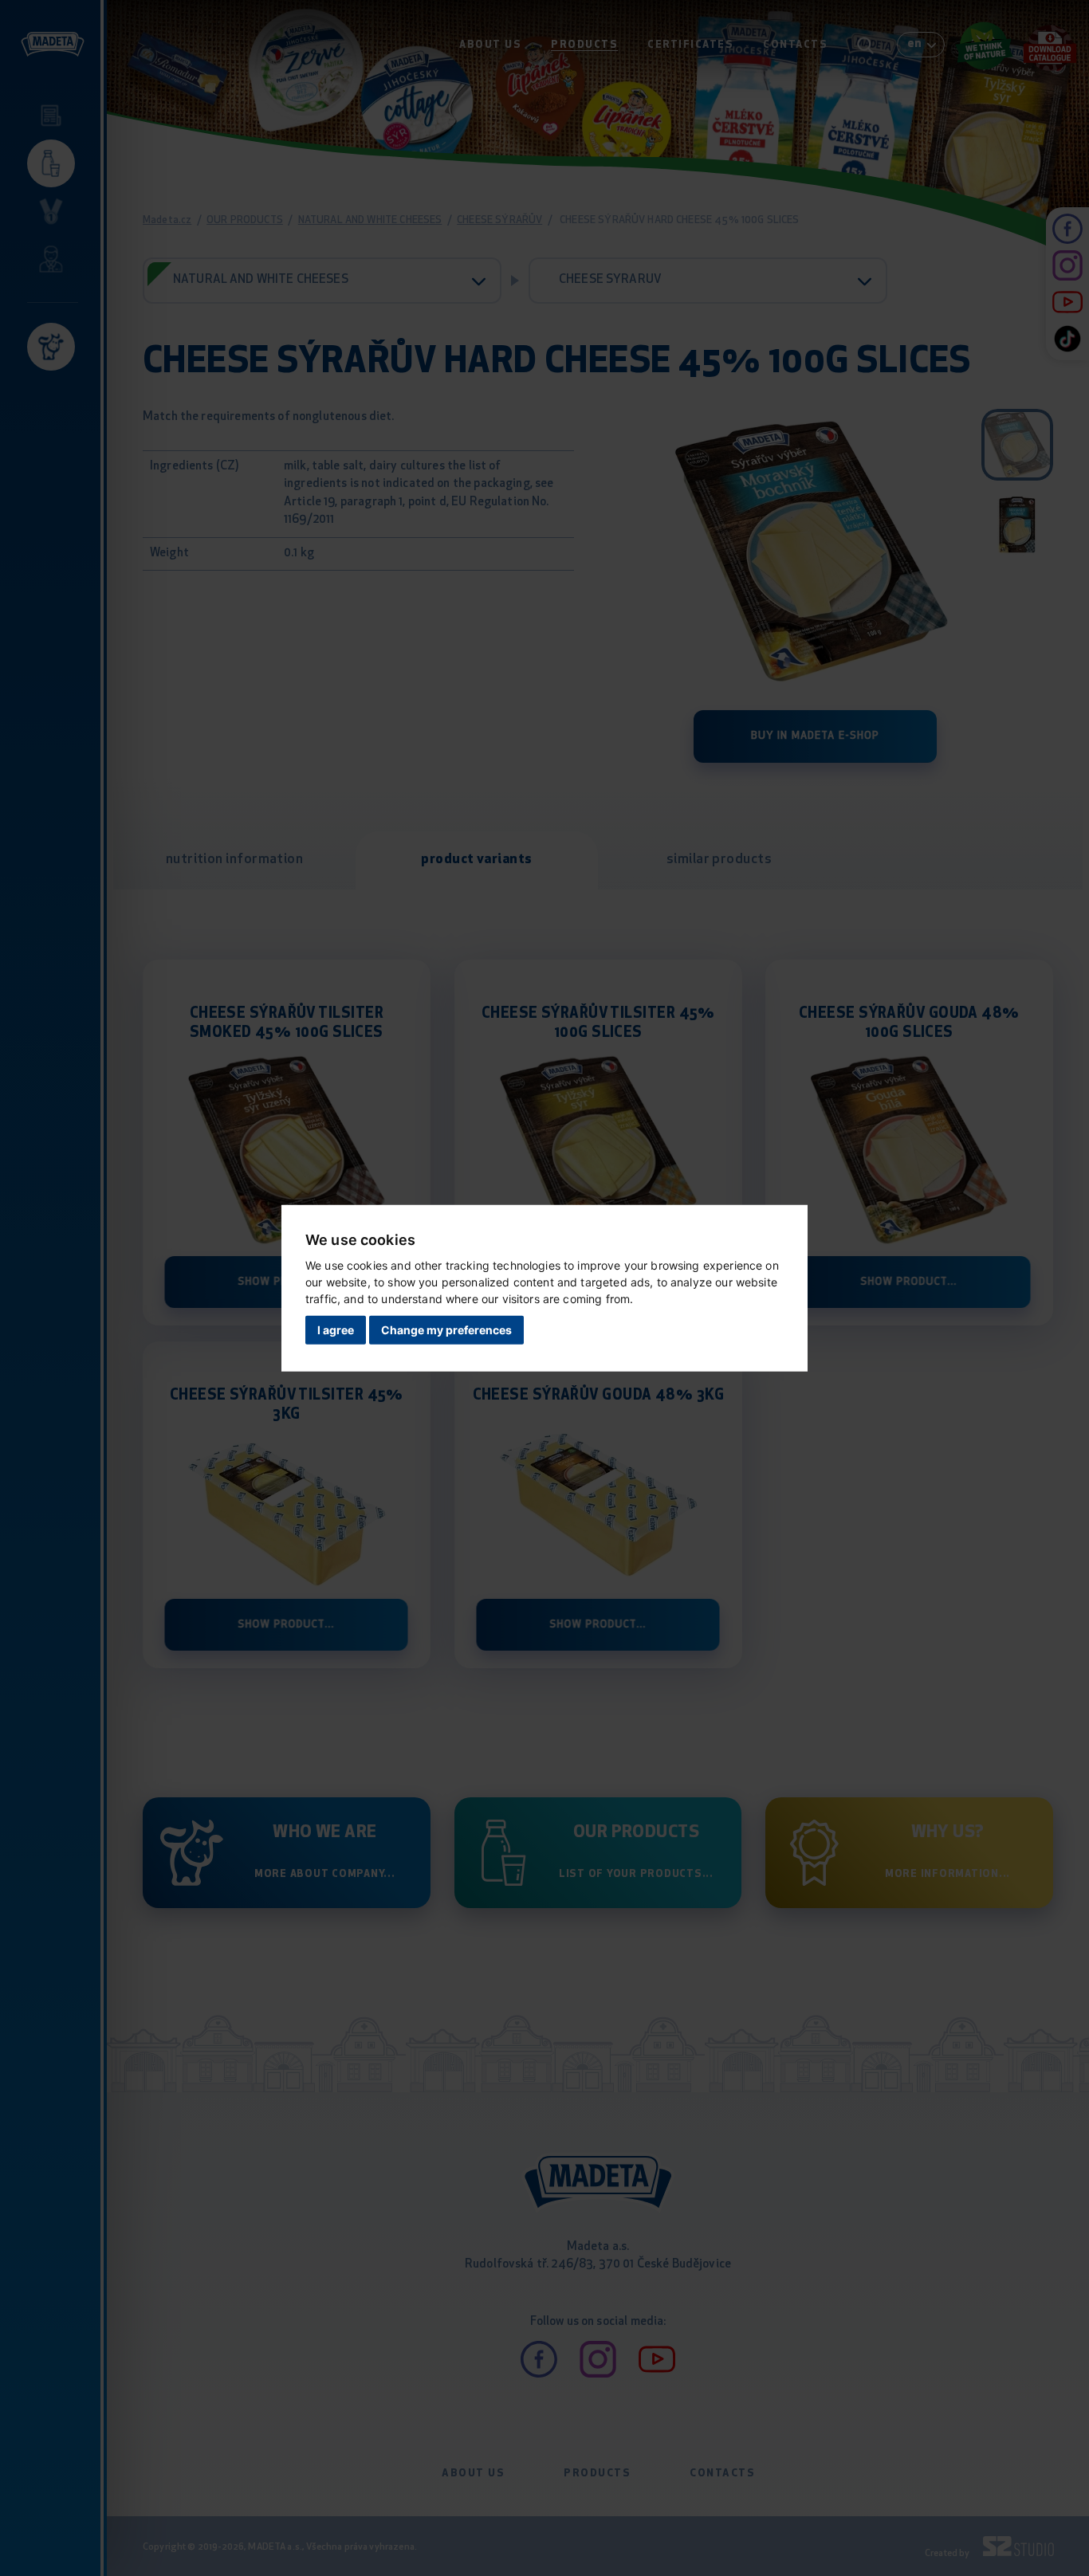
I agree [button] (336, 1330)
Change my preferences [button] (446, 1330)
